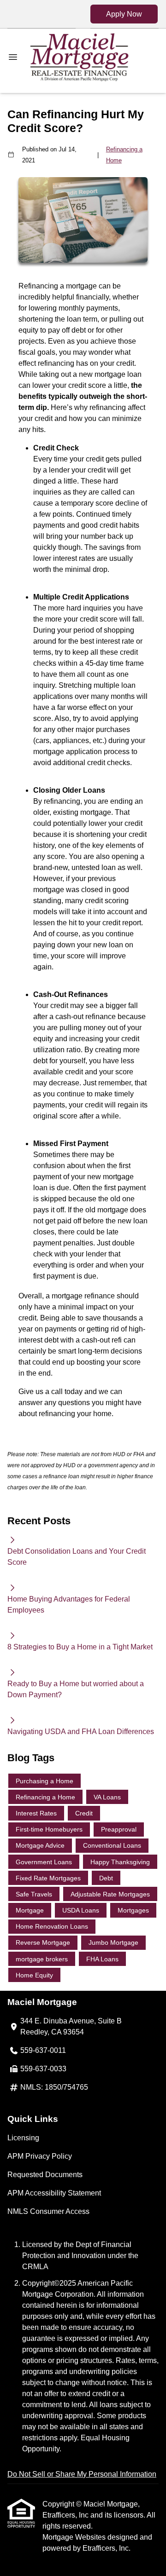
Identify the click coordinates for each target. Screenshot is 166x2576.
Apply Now (124, 14)
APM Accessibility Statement (54, 2193)
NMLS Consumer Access (48, 2211)
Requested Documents (45, 2175)
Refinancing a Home (124, 155)
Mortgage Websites (75, 2537)
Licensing (23, 2138)
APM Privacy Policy (40, 2156)
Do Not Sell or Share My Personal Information (82, 2474)
